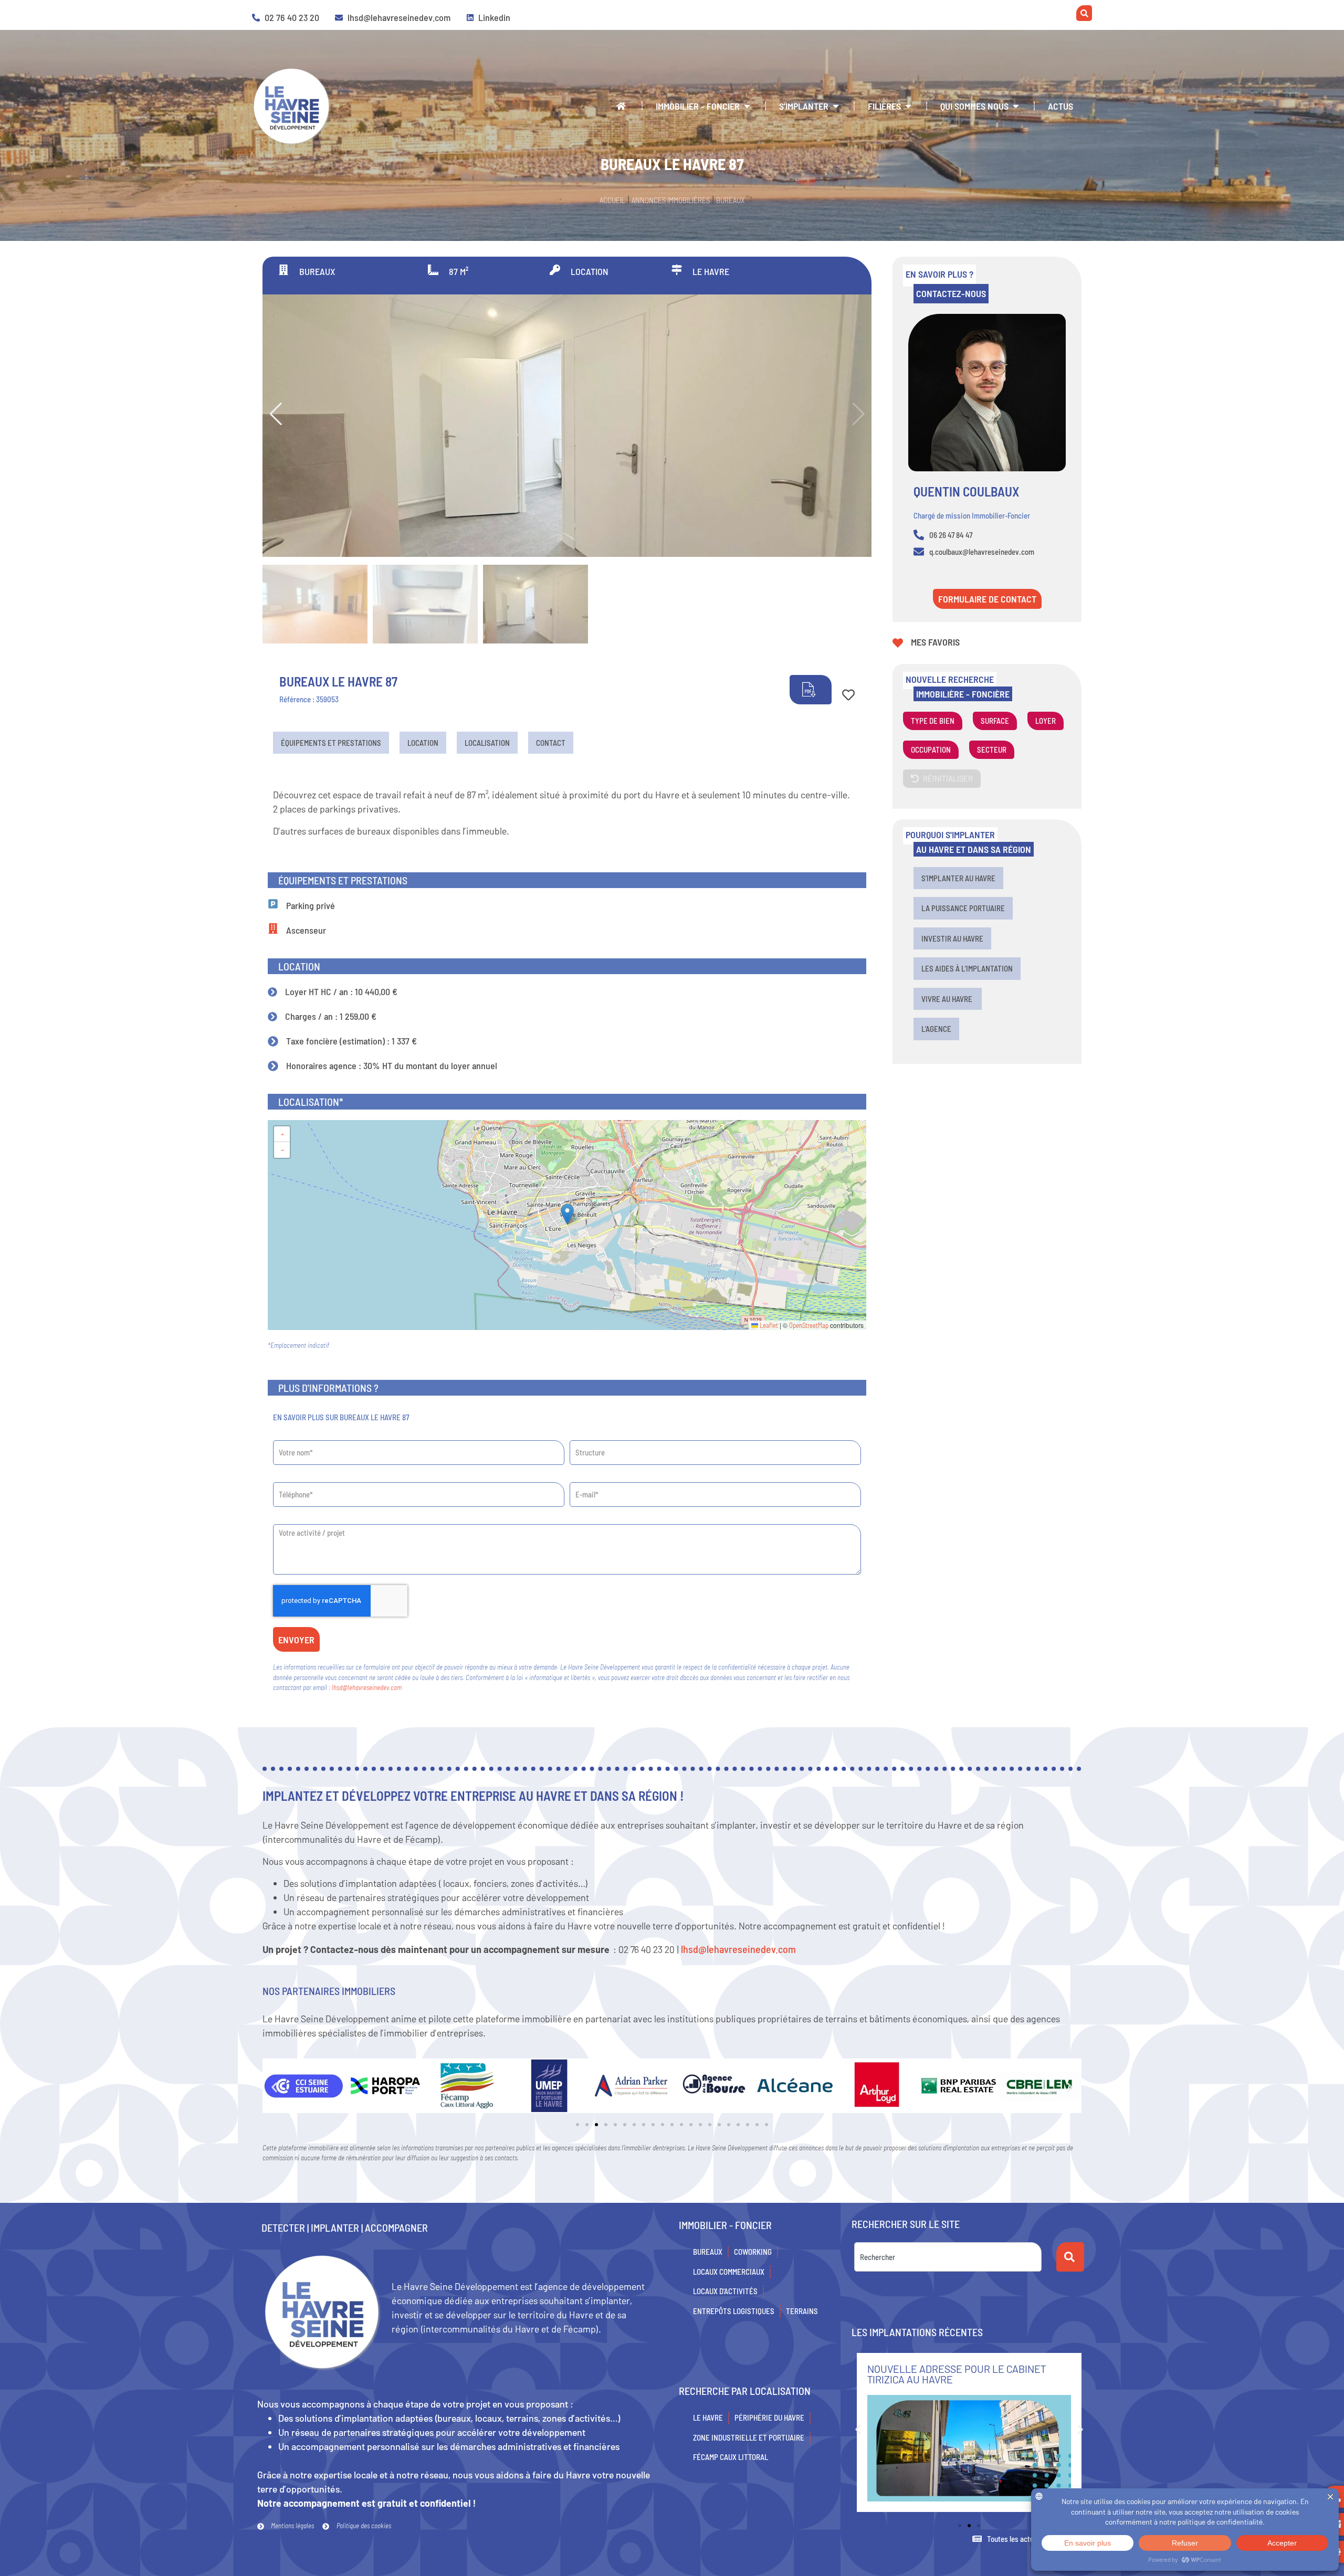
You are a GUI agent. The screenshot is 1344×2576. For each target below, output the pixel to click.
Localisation (487, 743)
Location (423, 743)
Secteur (992, 749)
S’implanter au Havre (958, 878)
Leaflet (768, 1325)
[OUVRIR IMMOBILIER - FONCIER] (747, 106)
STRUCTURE (585, 1437)
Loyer (1046, 721)
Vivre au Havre (948, 999)
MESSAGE (285, 1521)
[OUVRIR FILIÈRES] (908, 106)
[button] (276, 414)
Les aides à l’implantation (967, 968)
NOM (279, 1437)
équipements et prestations (331, 743)
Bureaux (730, 200)
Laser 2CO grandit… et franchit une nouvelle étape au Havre (959, 2374)
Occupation (931, 749)
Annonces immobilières (671, 200)
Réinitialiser (948, 778)
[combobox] (948, 2257)
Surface (995, 721)
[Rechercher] (1070, 2257)
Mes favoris (935, 642)
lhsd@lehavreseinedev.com (367, 1687)
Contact (551, 743)
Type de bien (933, 721)
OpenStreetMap (809, 1325)
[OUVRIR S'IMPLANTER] (836, 106)
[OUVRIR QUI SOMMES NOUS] (1016, 106)
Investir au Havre (952, 938)
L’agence (936, 1029)
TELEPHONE (289, 1479)
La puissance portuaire (963, 908)
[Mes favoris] (898, 643)
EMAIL (577, 1479)
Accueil (612, 200)
